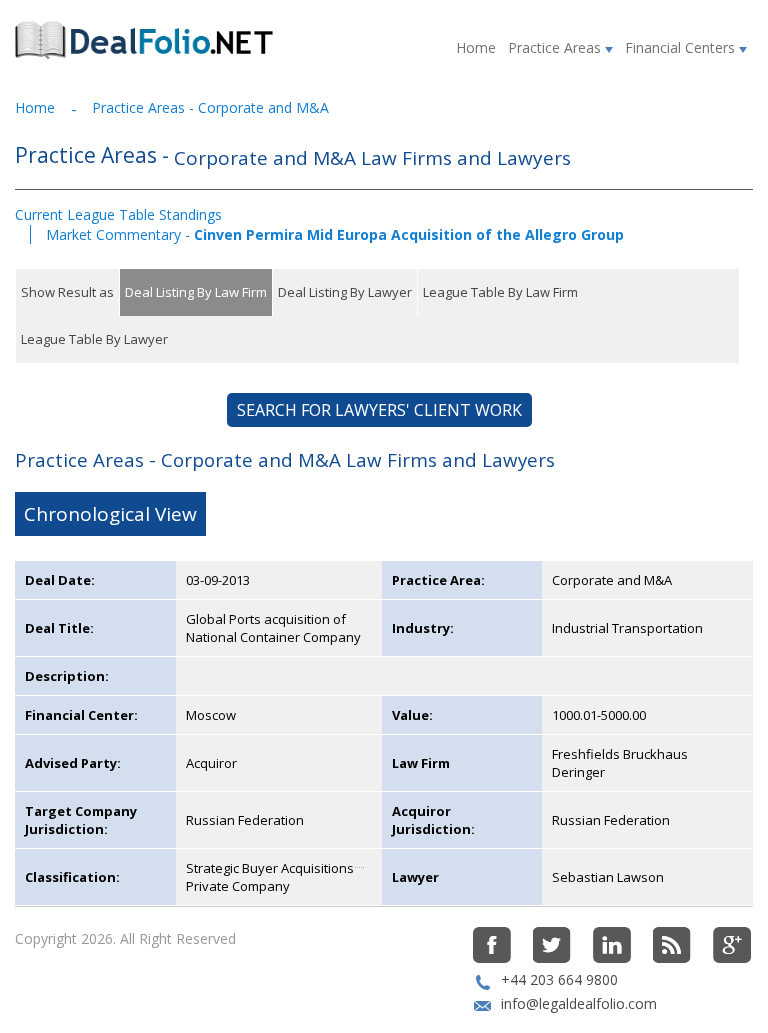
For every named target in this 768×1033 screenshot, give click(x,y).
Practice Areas (556, 47)
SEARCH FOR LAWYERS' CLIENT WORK (379, 410)
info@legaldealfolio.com (579, 1003)
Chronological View (110, 514)
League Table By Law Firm (500, 292)
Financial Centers (682, 47)
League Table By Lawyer (94, 339)
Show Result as (67, 292)
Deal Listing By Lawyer (345, 292)
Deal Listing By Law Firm (196, 292)
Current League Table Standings (118, 214)
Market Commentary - (335, 234)
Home (476, 47)
